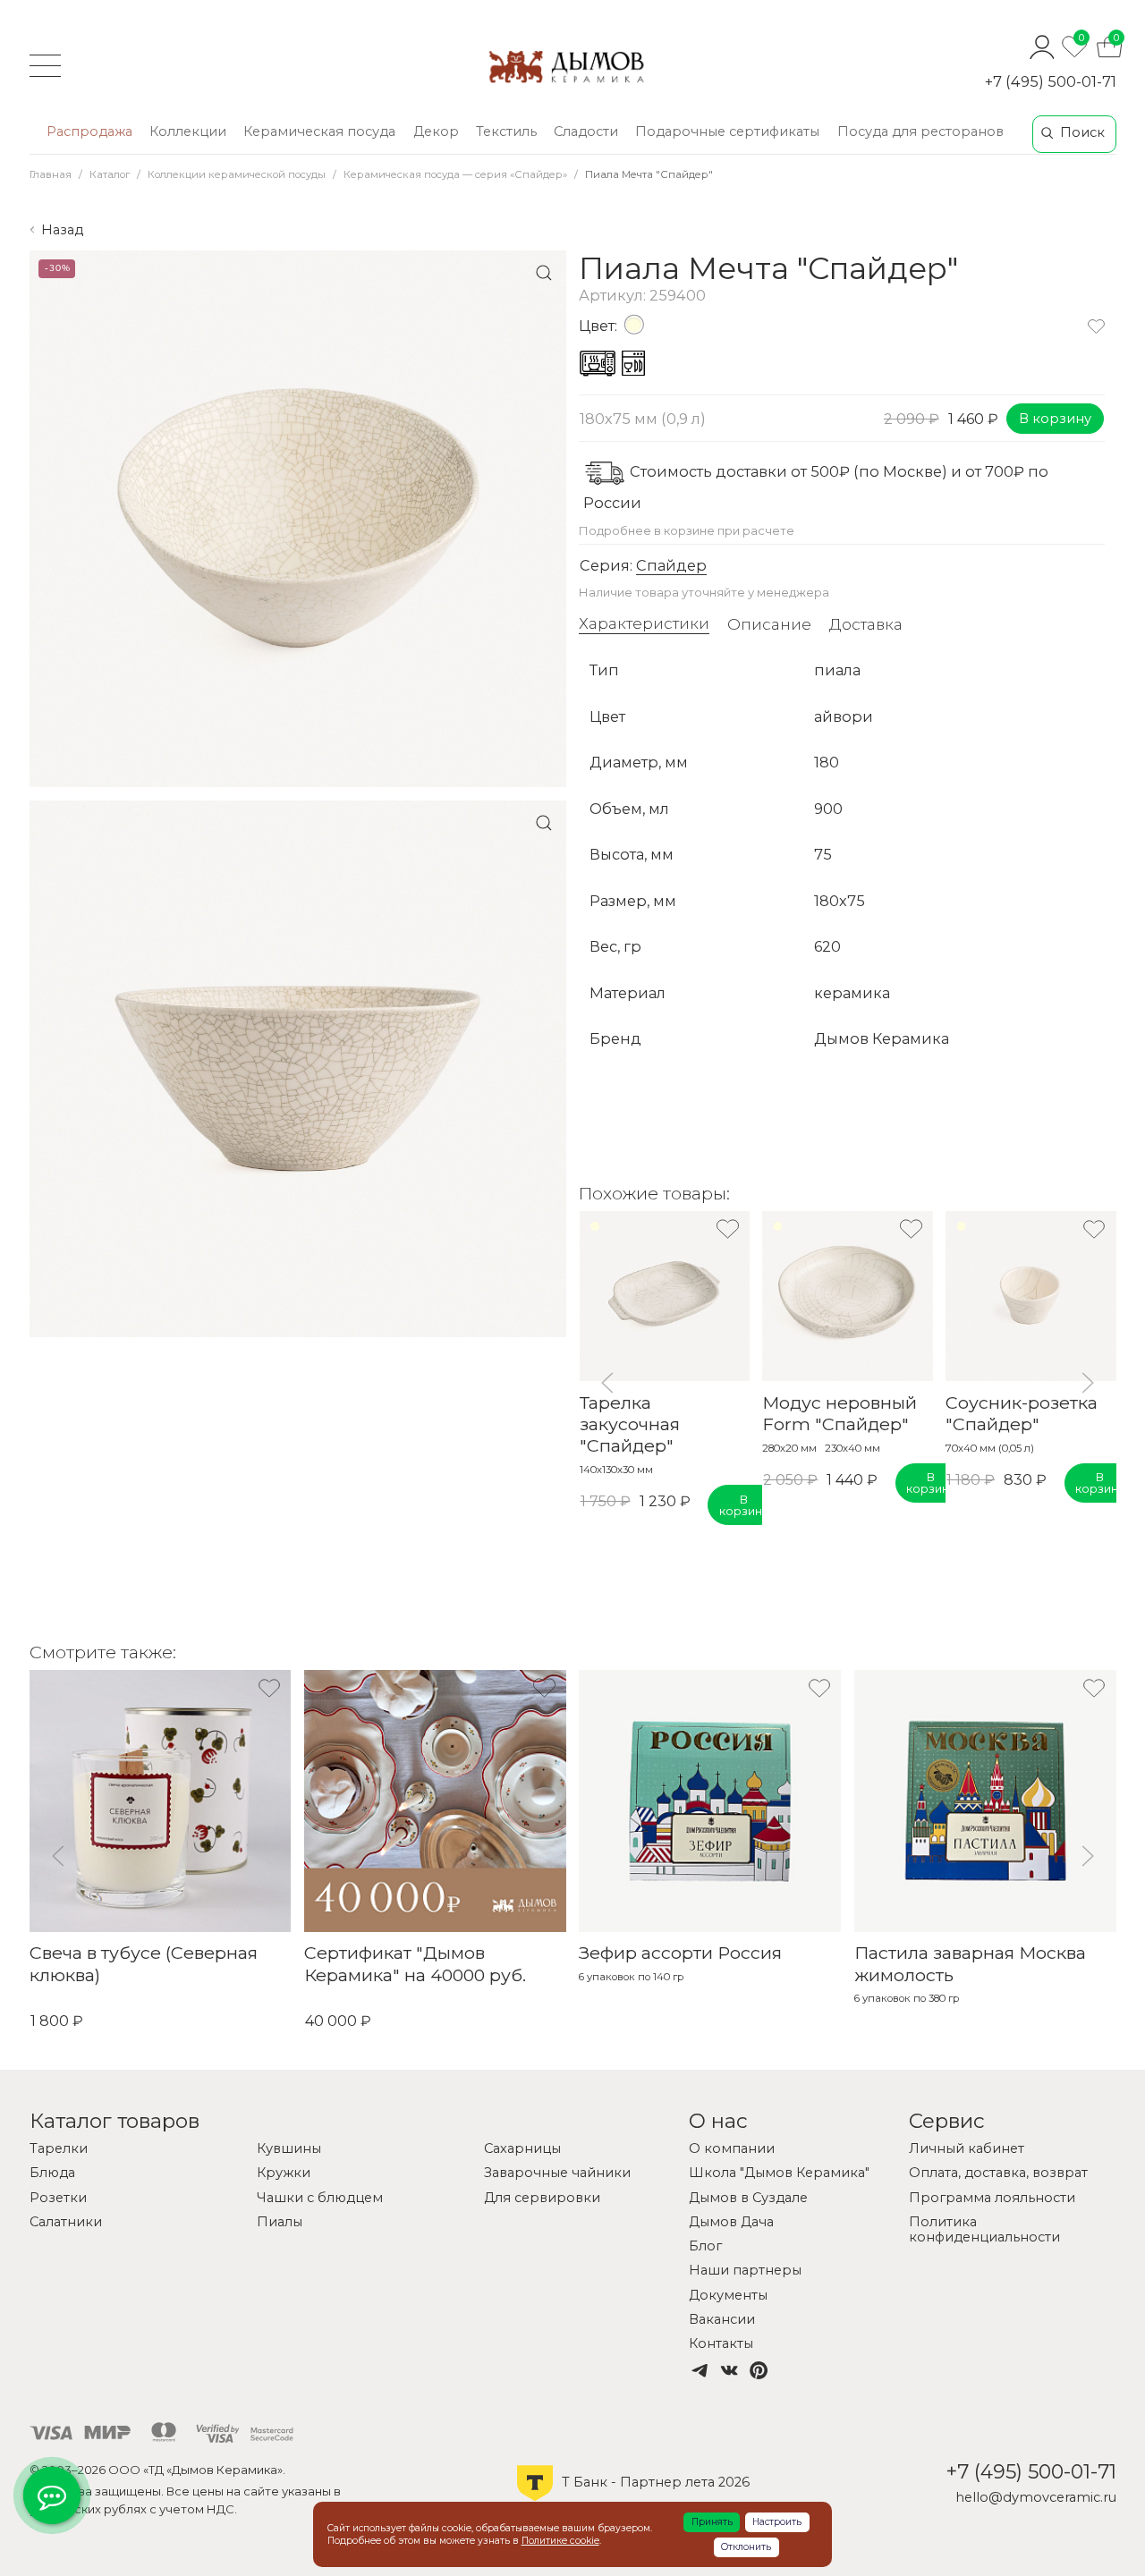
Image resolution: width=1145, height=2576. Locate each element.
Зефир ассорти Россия (680, 1953)
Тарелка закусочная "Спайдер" (629, 1424)
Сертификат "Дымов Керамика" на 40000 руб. (415, 1963)
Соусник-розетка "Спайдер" (1022, 1413)
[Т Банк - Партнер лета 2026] (633, 2500)
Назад (62, 230)
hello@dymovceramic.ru (1036, 2497)
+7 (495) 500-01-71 (1051, 81)
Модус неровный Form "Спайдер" (840, 1413)
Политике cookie (560, 2541)
